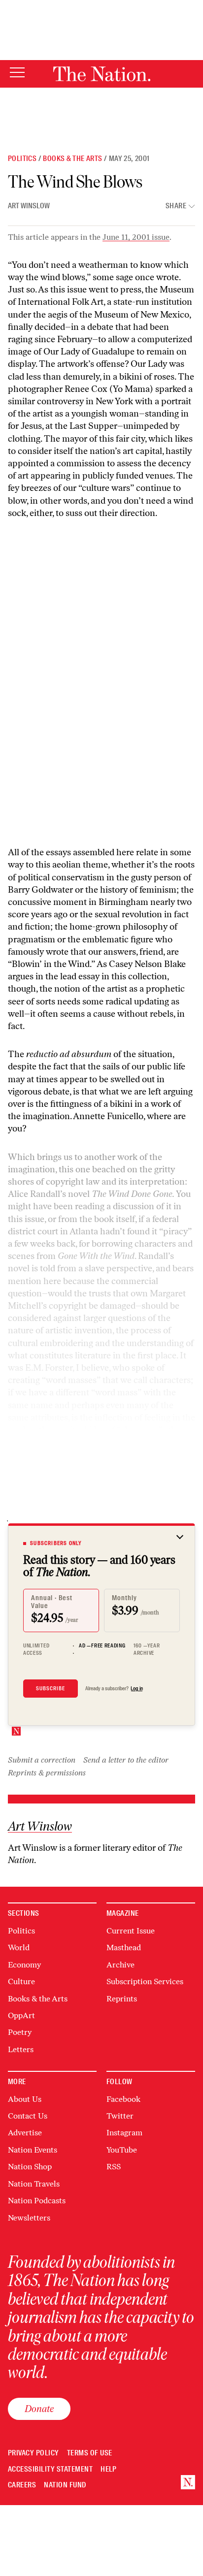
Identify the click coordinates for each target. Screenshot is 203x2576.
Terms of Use (90, 2453)
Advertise (25, 2133)
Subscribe (51, 1688)
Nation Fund (65, 2485)
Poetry (20, 2032)
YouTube (122, 2150)
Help (109, 2469)
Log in (137, 1688)
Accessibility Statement (50, 2469)
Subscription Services (145, 1981)
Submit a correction (42, 1760)
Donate (39, 2409)
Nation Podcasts (37, 2201)
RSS (114, 2167)
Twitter (120, 2116)
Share (176, 206)
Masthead (124, 1948)
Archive (120, 1965)
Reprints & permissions (47, 1773)
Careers (22, 2485)
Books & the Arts (72, 159)
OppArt (21, 2015)
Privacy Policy (34, 2453)
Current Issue (131, 1931)
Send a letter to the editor (126, 1760)
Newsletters (29, 2218)
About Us (25, 2099)
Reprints (122, 1999)
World (19, 1948)
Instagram (124, 2133)
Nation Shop (30, 2167)
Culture (21, 1981)
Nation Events (33, 2150)
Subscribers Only (56, 1543)
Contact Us (28, 2116)
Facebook (123, 2099)
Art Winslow (29, 206)
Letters (21, 2049)
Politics (22, 159)
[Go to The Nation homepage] (102, 74)
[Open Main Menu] (17, 73)
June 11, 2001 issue (136, 237)
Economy (24, 1965)
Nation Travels (34, 2184)
